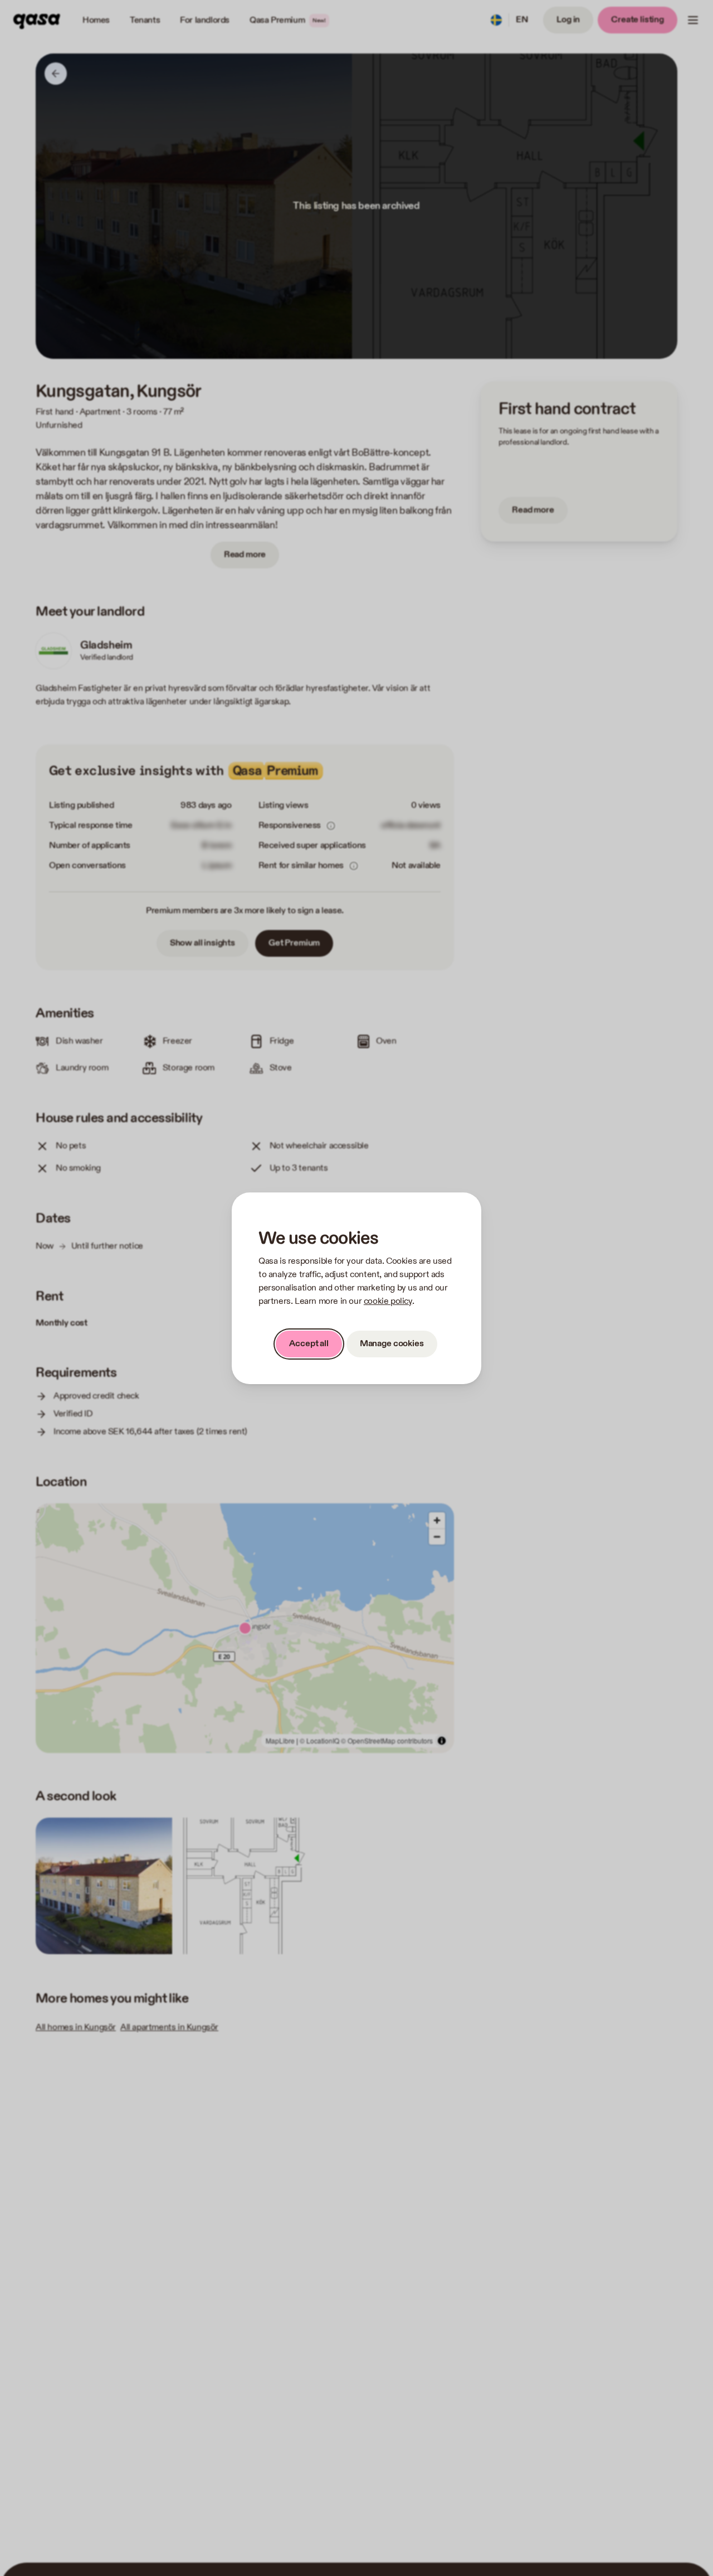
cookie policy (388, 1301)
